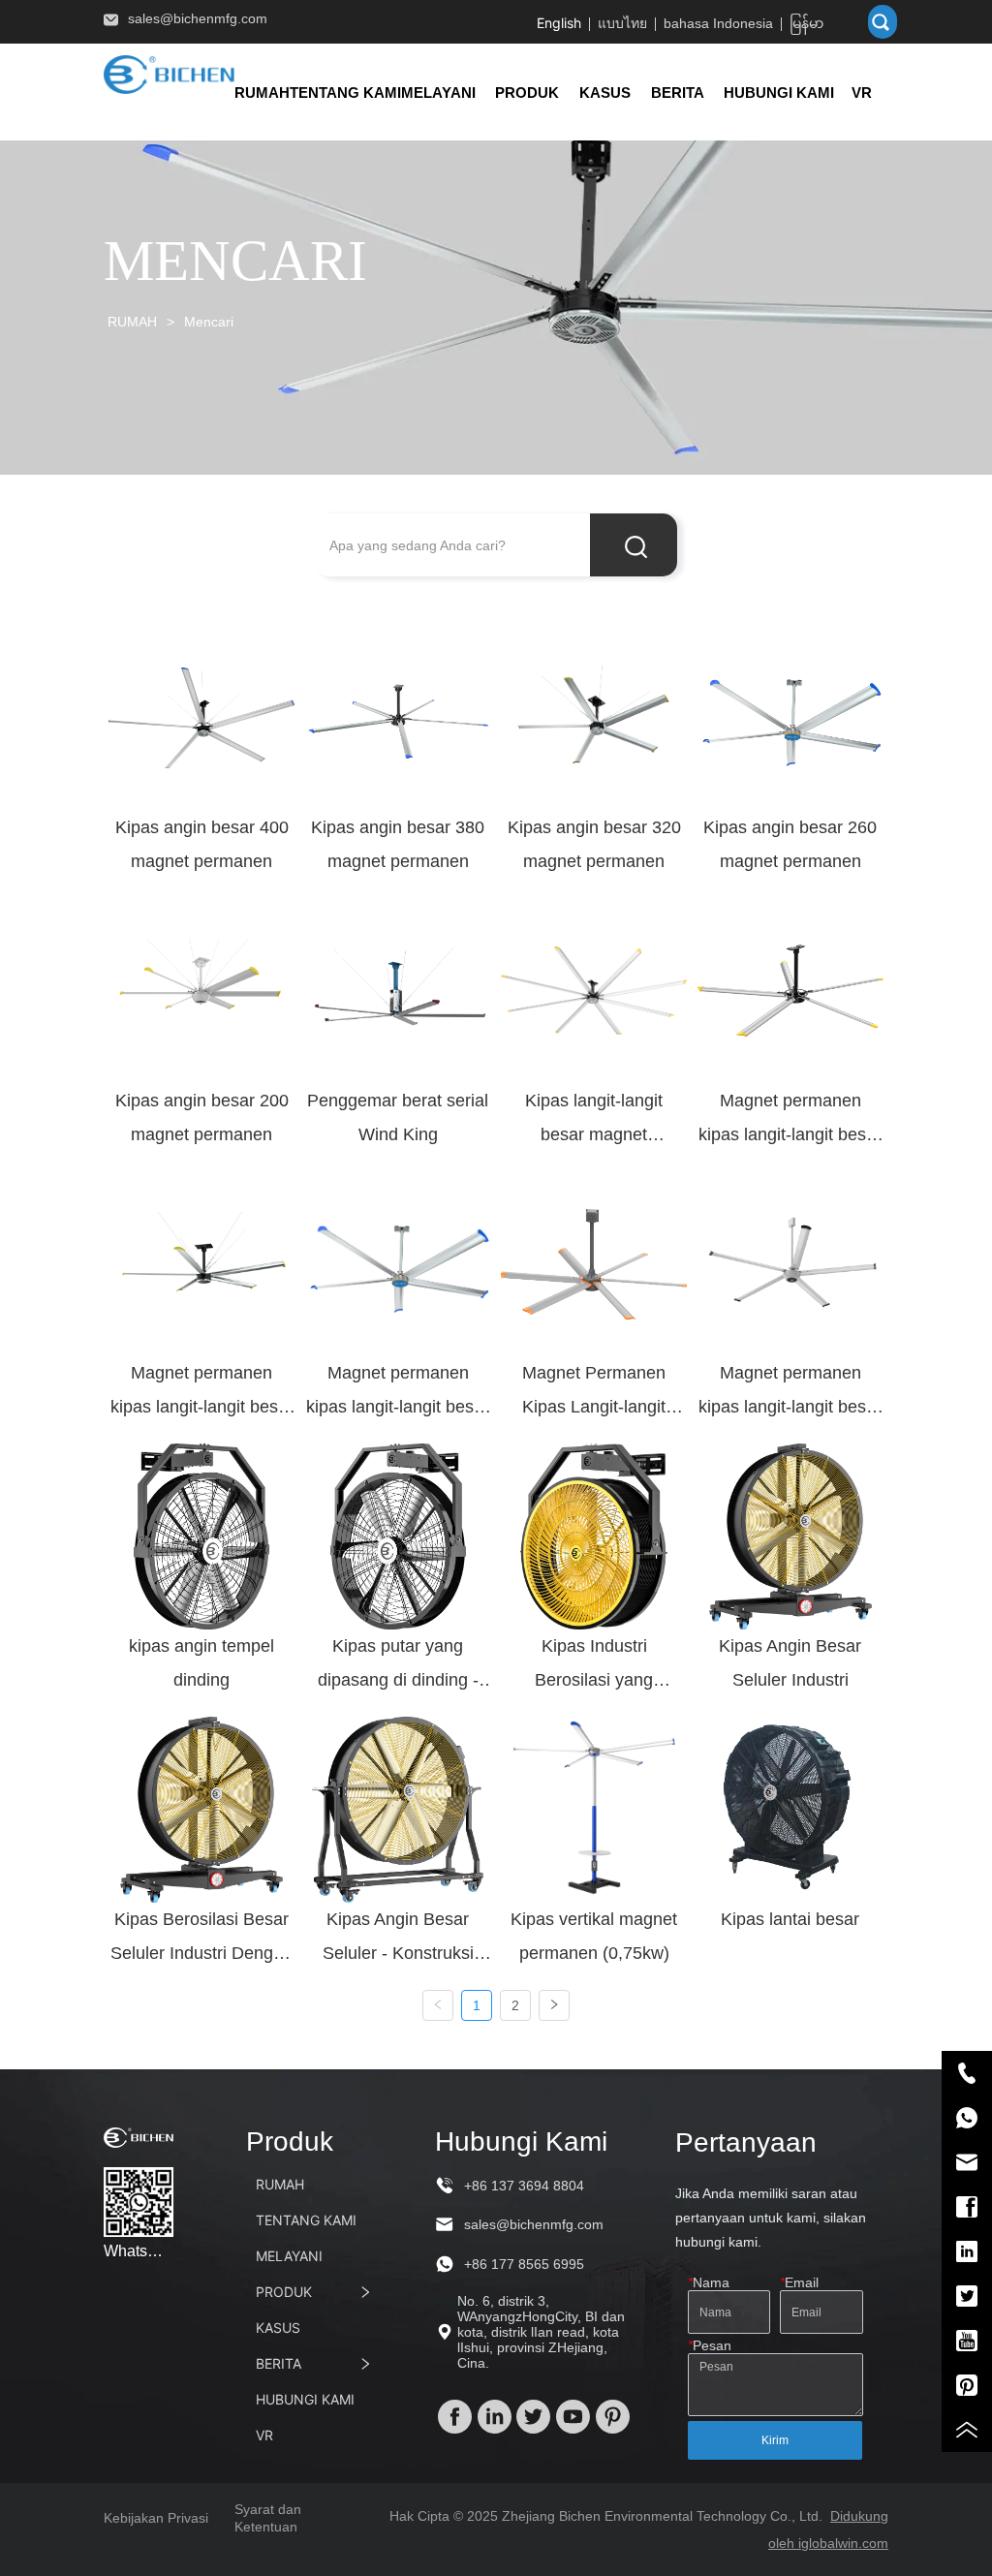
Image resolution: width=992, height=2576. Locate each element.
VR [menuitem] (862, 93)
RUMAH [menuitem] (262, 93)
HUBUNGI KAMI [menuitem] (779, 93)
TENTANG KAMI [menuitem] (345, 93)
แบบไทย (622, 23)
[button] (527, 93)
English (559, 23)
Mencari (209, 322)
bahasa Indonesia (718, 23)
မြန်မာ (806, 23)
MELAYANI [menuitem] (438, 93)
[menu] (561, 92)
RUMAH (132, 322)
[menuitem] (527, 92)
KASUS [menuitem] (605, 93)
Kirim (775, 2440)
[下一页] (554, 2005)
